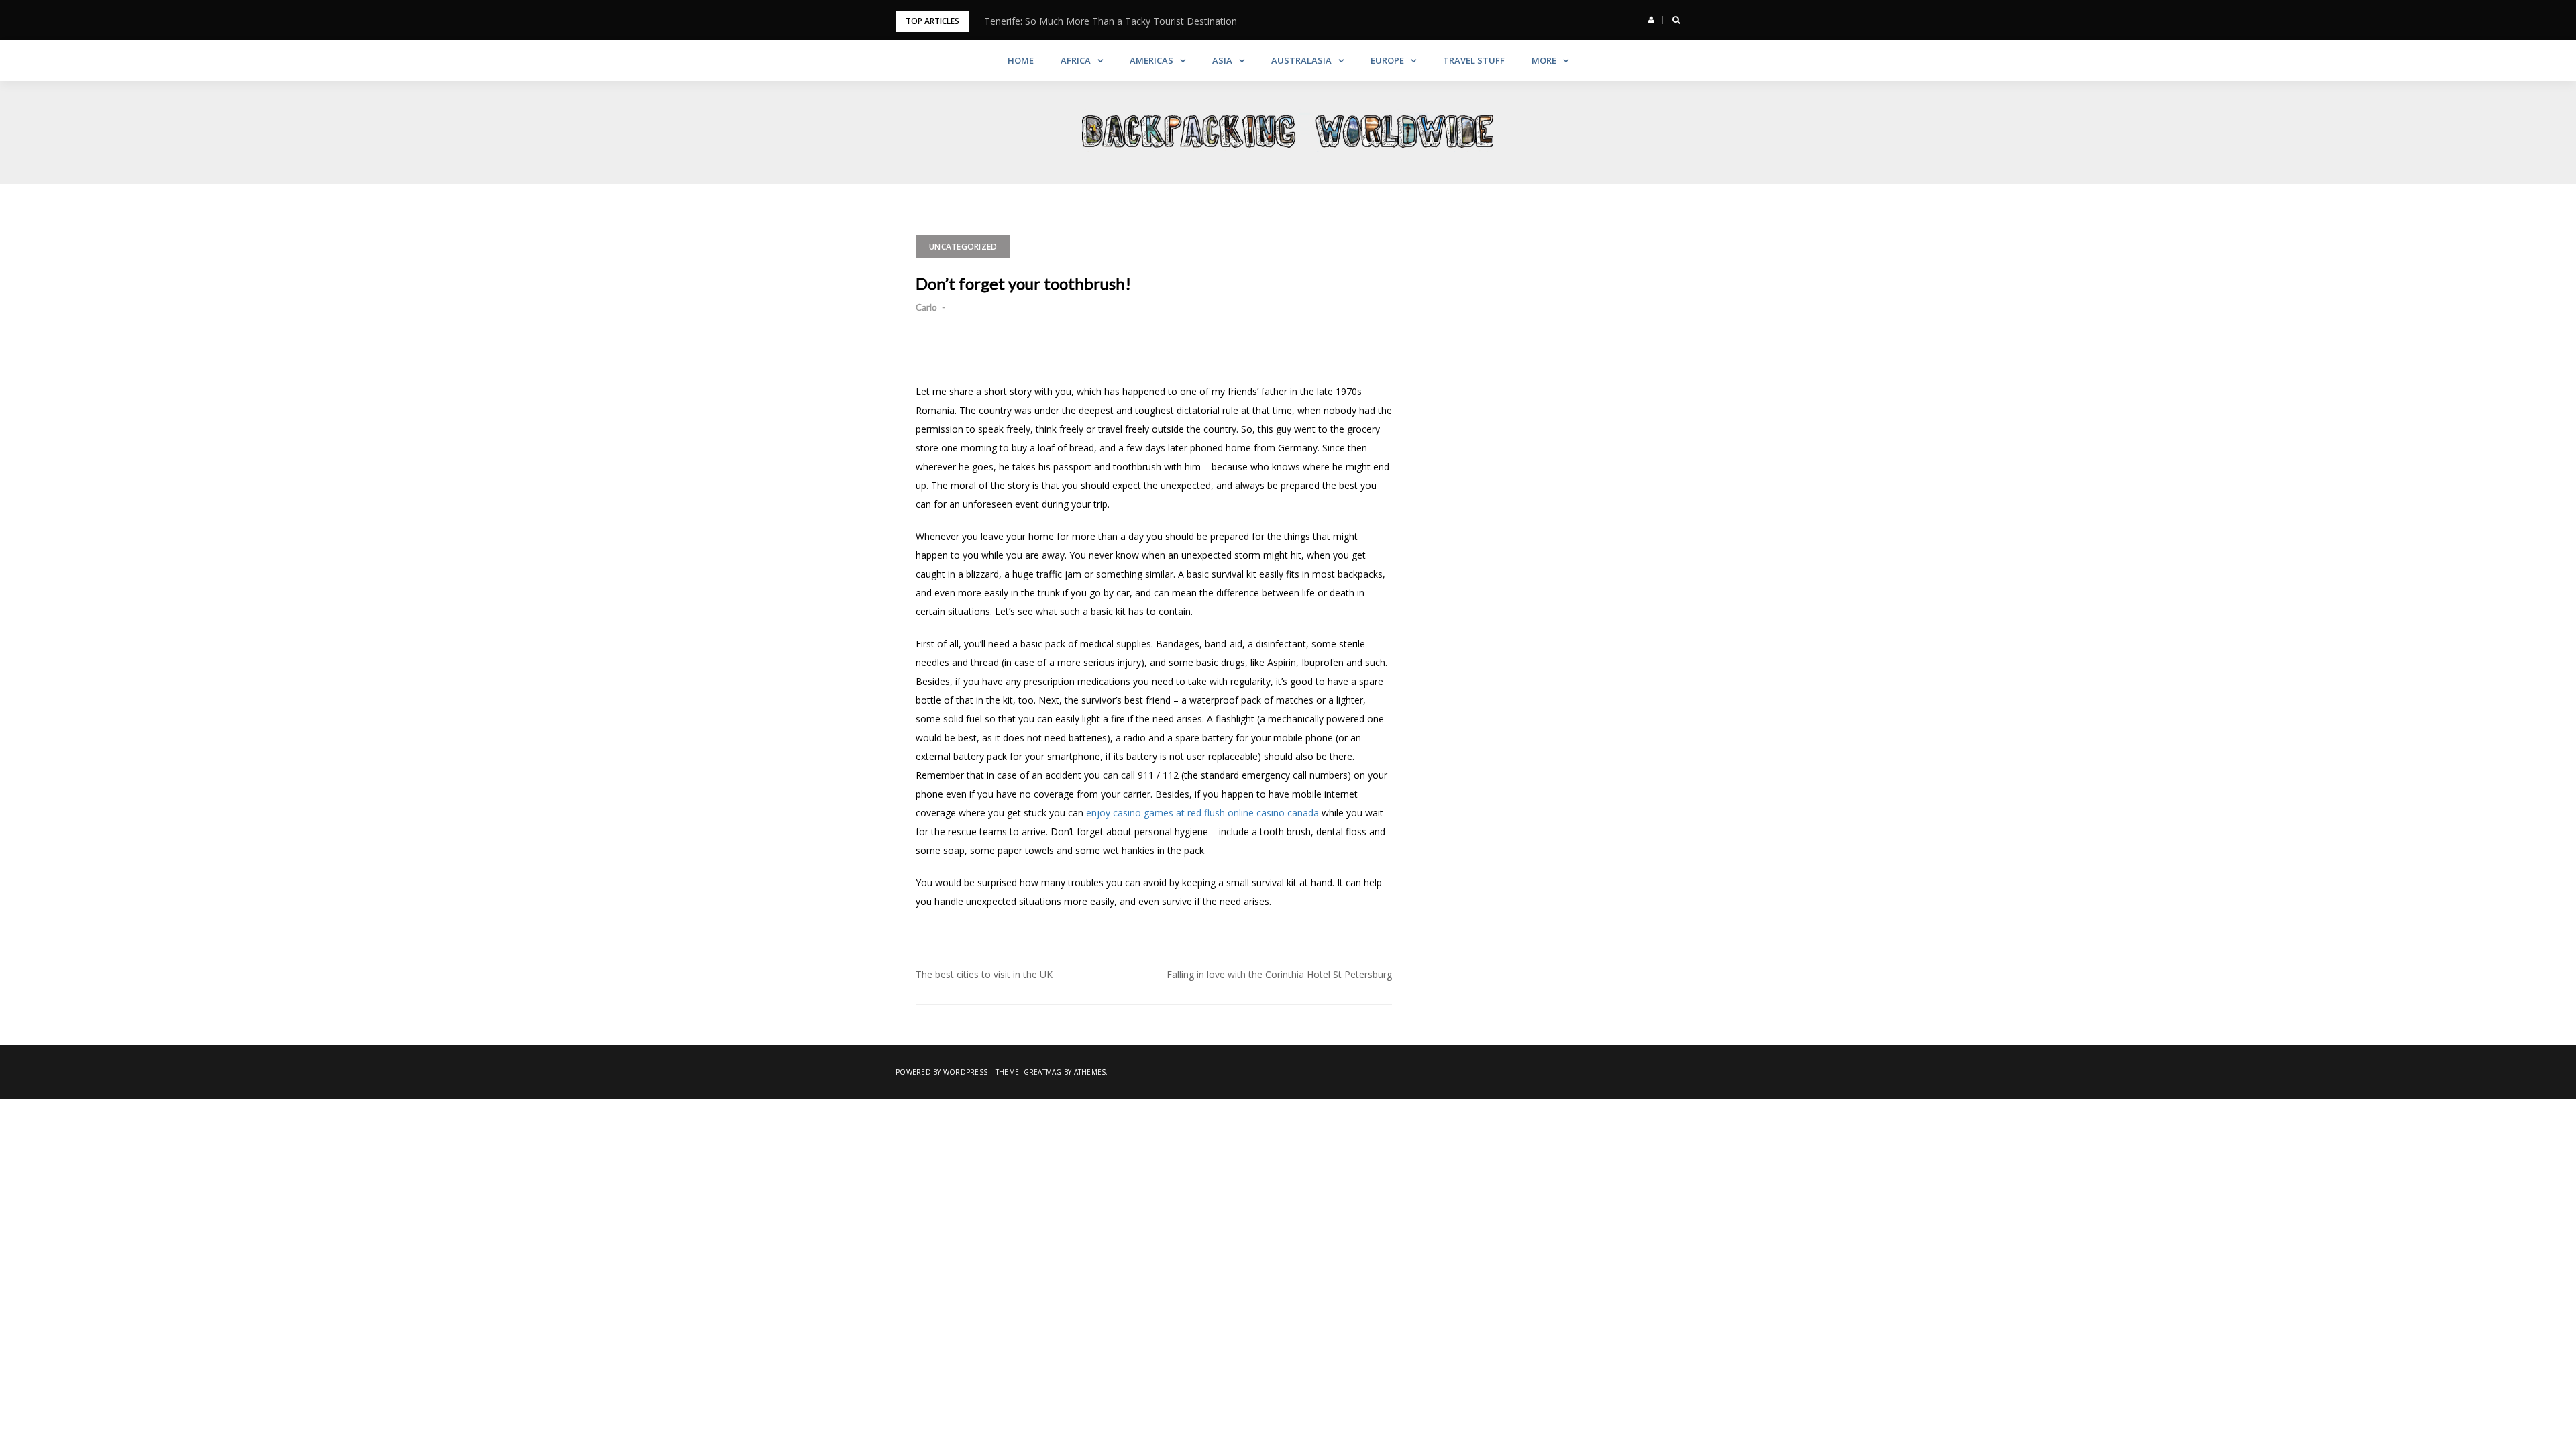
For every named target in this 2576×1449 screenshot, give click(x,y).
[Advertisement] (1566, 319)
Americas (1151, 60)
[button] (1651, 20)
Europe (1387, 60)
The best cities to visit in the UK (984, 974)
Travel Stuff (1474, 60)
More (1544, 60)
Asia (1222, 60)
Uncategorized (963, 247)
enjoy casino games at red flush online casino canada (1202, 813)
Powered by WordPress (942, 1072)
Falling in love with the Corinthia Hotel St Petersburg (1279, 974)
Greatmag (1043, 1072)
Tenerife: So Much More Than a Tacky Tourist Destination (1111, 21)
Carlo (926, 307)
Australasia (1301, 60)
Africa (1076, 60)
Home (1021, 60)
